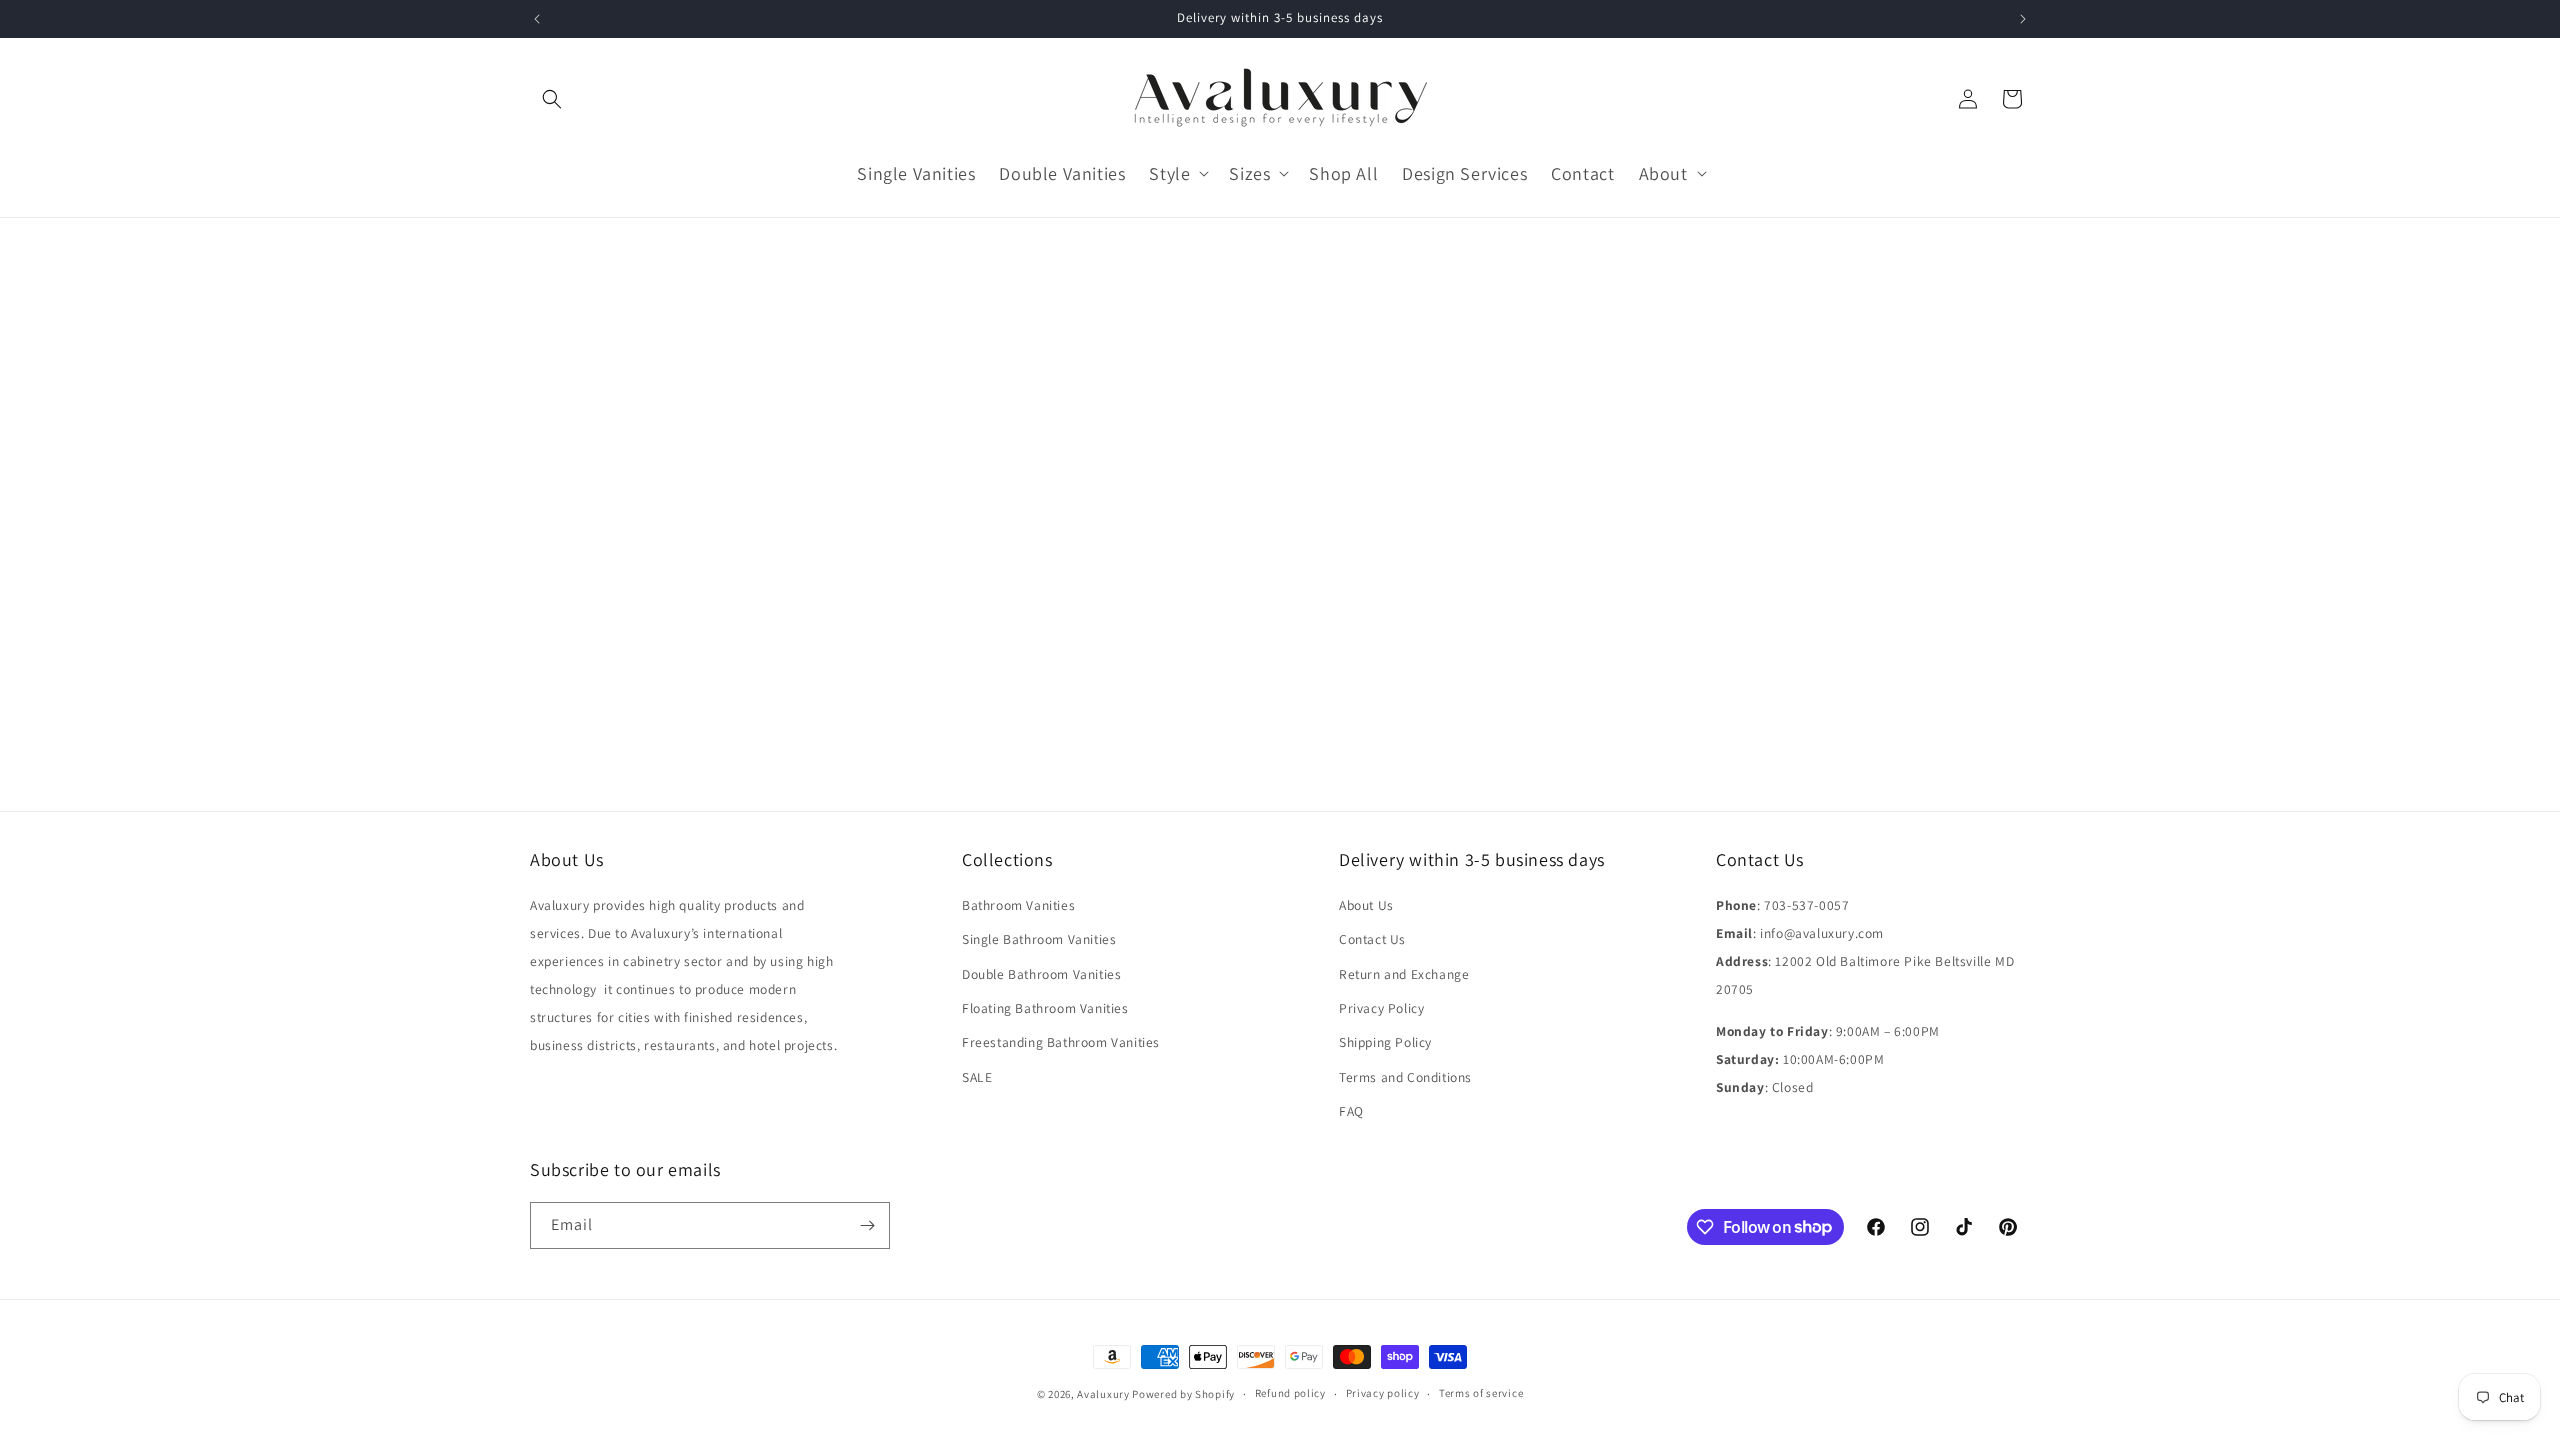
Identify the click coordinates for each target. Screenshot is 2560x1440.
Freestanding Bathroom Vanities (1061, 1042)
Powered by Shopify (1183, 1394)
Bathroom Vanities (1018, 905)
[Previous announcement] (537, 19)
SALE (977, 1077)
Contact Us (1372, 939)
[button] (552, 99)
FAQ (1351, 1111)
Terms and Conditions (1405, 1077)
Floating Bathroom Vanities (1045, 1008)
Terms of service (1481, 1393)
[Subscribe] (867, 1225)
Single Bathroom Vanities (1039, 939)
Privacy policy (1383, 1393)
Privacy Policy (1381, 1008)
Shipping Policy (1385, 1042)
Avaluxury (1103, 1394)
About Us (1366, 905)
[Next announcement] (2023, 19)
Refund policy (1290, 1393)
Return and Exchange (1404, 974)
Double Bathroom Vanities (1041, 974)
